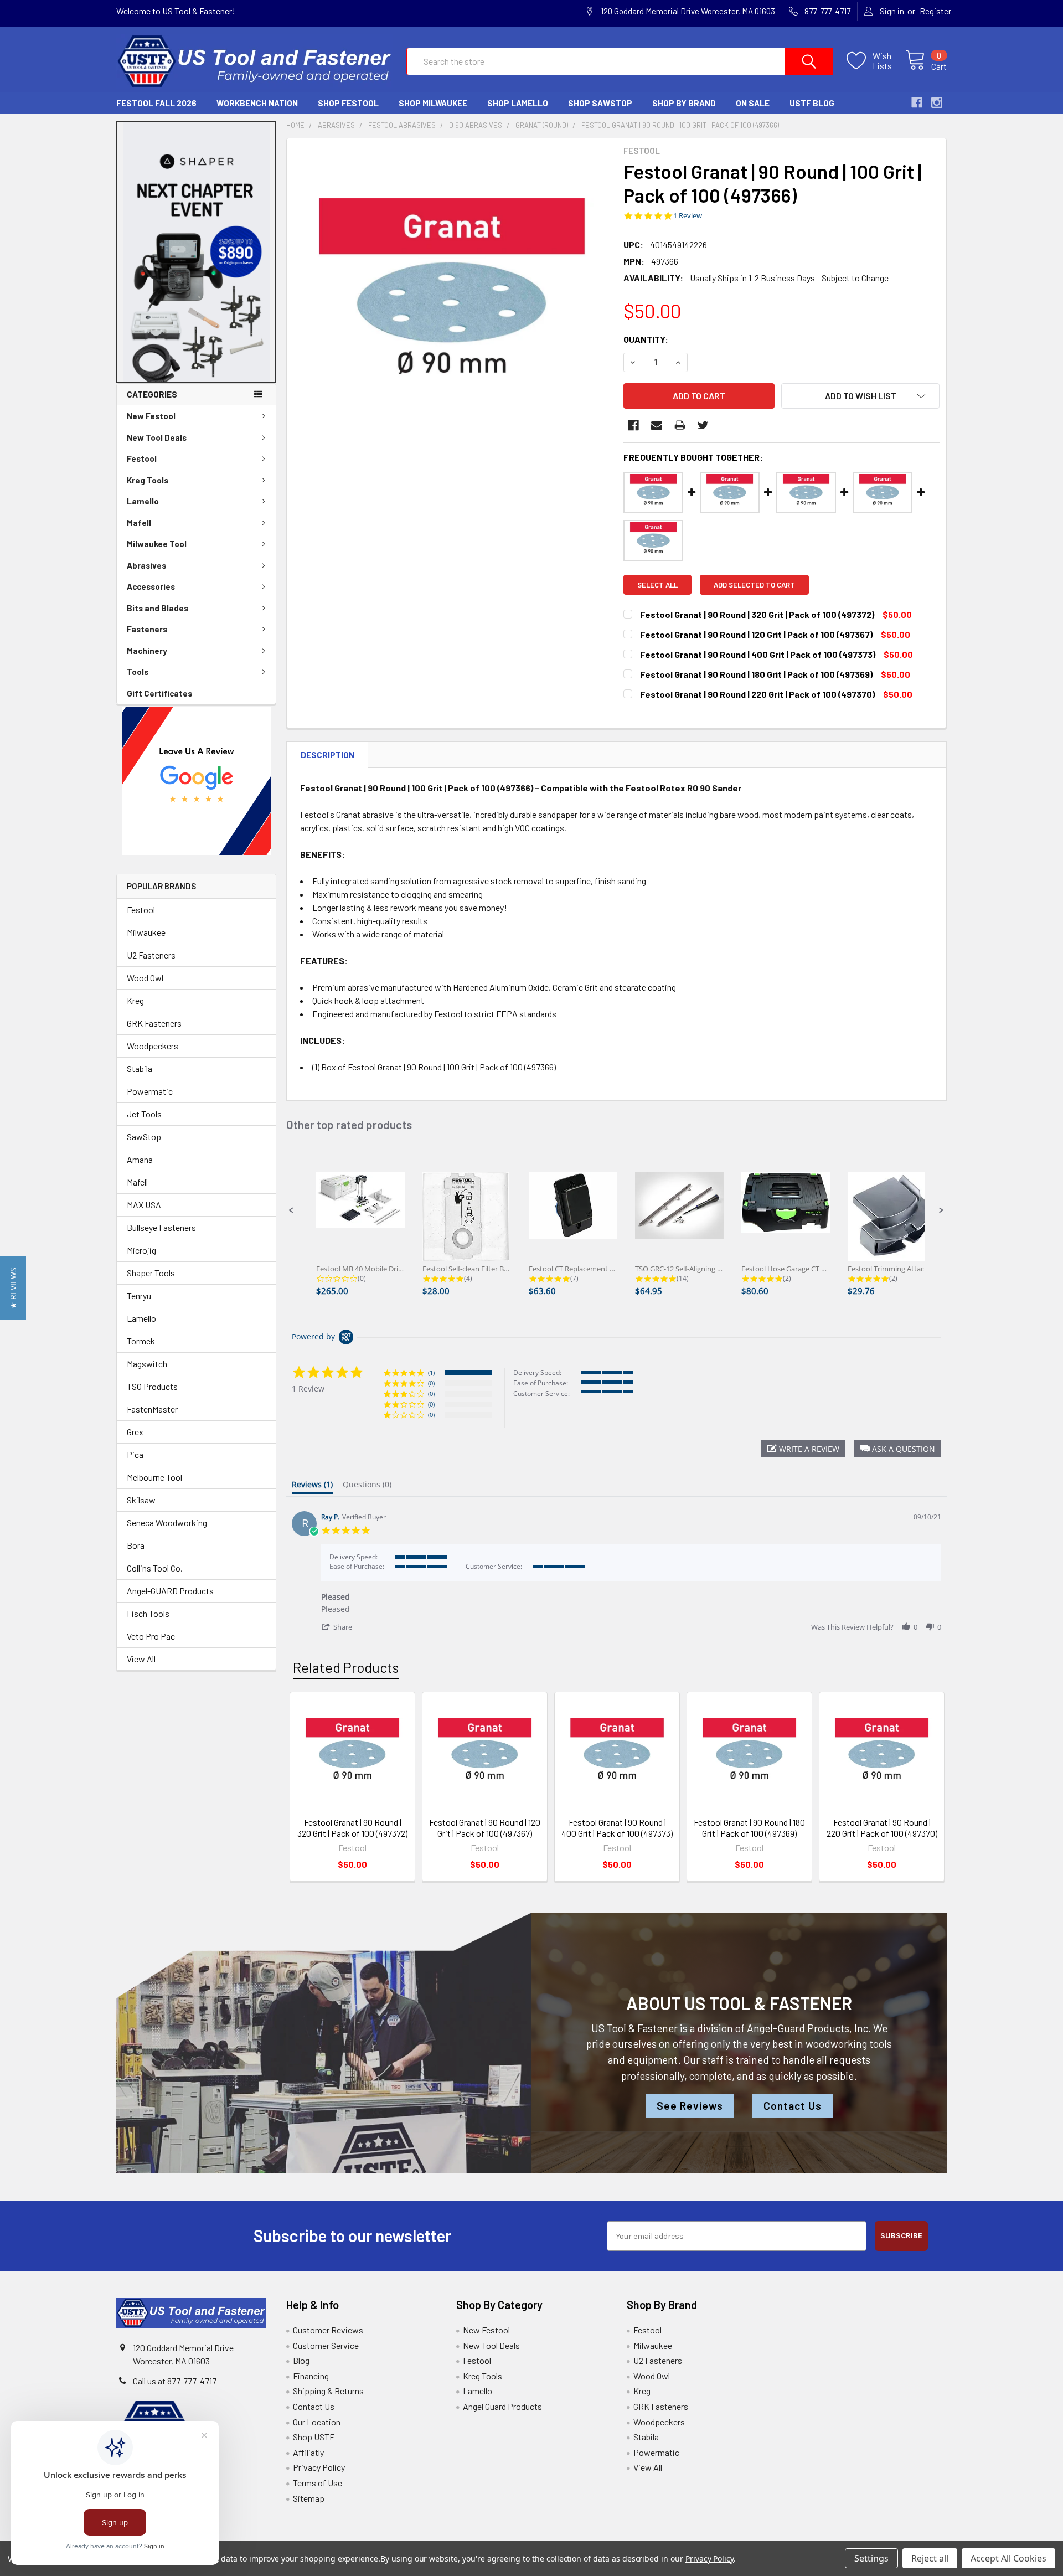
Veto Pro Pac (151, 1636)
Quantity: (646, 339)
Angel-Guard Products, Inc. (809, 2028)
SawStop (144, 1137)
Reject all (930, 2558)
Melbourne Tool (154, 1477)
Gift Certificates (159, 693)
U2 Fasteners (151, 955)
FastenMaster (152, 1409)
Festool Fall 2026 (156, 103)
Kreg (135, 1000)
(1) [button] (431, 1372)
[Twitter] (703, 425)
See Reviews (690, 2106)
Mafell (139, 523)
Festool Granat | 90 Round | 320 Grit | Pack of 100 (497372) (352, 1828)
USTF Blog (812, 103)
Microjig (141, 1250)
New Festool (151, 416)
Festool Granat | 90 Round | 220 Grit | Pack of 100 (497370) (882, 1828)
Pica (135, 1454)
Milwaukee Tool (157, 544)
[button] (197, 252)
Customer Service (326, 2345)
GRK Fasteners (154, 1023)
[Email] (657, 425)
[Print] (680, 425)
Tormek (141, 1341)
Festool (142, 458)
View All (141, 1659)
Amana (140, 1159)
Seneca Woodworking (167, 1523)
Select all (657, 585)
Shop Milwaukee (433, 103)
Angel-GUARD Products (170, 1591)
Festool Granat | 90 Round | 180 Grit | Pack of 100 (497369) (749, 1828)
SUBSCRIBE (901, 2236)
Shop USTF (314, 2437)
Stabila (140, 1068)
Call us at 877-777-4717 (175, 2381)
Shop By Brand (684, 103)
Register (935, 11)
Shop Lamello (518, 103)
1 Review (688, 216)
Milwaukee (146, 932)
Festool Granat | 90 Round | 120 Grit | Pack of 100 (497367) (485, 1828)
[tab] (312, 1487)
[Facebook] (633, 425)
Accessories (151, 586)
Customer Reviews (328, 2330)
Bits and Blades (158, 608)
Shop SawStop (600, 103)
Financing (311, 2376)
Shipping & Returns (328, 2391)
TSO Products (152, 1386)
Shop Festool (348, 103)
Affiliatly (308, 2452)
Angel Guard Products (502, 2406)
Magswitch (147, 1364)
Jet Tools (144, 1114)
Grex (135, 1432)
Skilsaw (141, 1500)
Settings (871, 2558)
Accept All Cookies (1008, 2558)
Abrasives (146, 565)
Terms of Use (318, 2483)
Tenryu (139, 1295)
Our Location (317, 2422)
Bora (136, 1545)
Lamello (143, 501)
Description (327, 755)
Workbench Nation (257, 103)
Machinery (147, 651)
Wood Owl (145, 978)
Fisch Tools (148, 1613)
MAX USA (144, 1205)
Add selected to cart (754, 585)
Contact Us (793, 2106)
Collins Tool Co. (155, 1568)
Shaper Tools (151, 1273)
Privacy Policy (319, 2467)
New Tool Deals (157, 437)
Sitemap (309, 2498)
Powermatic (150, 1091)
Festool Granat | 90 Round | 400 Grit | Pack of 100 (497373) (617, 1828)
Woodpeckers (153, 1046)
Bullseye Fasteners (161, 1227)
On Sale (753, 103)
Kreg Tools (148, 480)
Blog (301, 2360)
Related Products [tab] (346, 1667)
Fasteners (147, 629)
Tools (138, 672)
